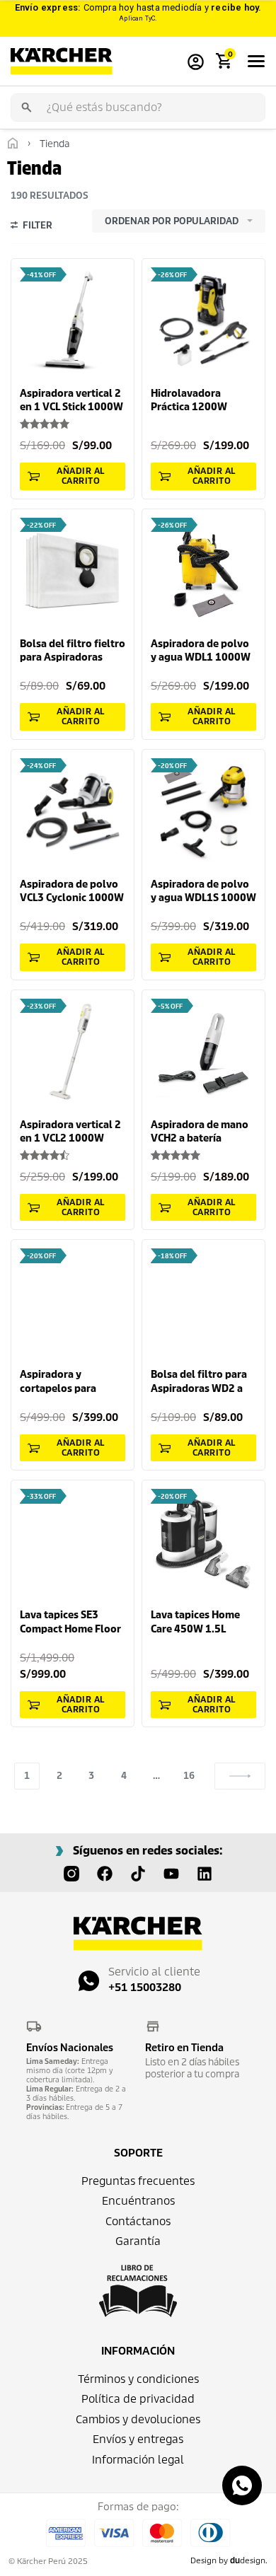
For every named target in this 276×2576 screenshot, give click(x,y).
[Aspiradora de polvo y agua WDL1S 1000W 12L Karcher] (203, 811)
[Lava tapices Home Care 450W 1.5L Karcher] (203, 1542)
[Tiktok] (138, 1874)
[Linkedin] (205, 1874)
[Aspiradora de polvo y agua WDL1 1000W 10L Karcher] (203, 570)
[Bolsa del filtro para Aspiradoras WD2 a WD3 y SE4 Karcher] (203, 1301)
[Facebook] (105, 1874)
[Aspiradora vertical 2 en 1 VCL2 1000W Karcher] (73, 1051)
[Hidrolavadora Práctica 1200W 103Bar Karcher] (203, 320)
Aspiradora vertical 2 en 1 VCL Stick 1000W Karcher (71, 401)
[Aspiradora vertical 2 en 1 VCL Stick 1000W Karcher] (73, 320)
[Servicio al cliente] (89, 1981)
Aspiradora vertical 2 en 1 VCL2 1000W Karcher (70, 1132)
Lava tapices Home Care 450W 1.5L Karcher (195, 1622)
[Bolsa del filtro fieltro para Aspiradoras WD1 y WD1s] (73, 570)
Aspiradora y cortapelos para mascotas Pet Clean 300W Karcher (67, 1382)
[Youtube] (171, 1874)
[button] (73, 476)
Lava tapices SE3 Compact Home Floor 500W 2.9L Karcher (70, 1622)
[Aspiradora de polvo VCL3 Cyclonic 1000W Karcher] (73, 811)
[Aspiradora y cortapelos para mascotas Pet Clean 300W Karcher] (73, 1301)
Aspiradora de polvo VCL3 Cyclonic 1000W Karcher (72, 892)
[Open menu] (256, 61)
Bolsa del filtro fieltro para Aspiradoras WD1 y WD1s (73, 651)
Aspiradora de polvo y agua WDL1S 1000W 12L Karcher (203, 892)
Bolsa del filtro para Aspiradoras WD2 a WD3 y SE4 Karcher (199, 1382)
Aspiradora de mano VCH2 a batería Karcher (200, 1132)
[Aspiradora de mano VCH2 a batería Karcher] (203, 1051)
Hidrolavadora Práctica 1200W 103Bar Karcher (189, 401)
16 (189, 1776)
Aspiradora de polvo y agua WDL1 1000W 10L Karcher (201, 651)
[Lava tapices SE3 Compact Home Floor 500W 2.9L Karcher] (73, 1542)
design (248, 2560)
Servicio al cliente (154, 1972)
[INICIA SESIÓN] (196, 61)
